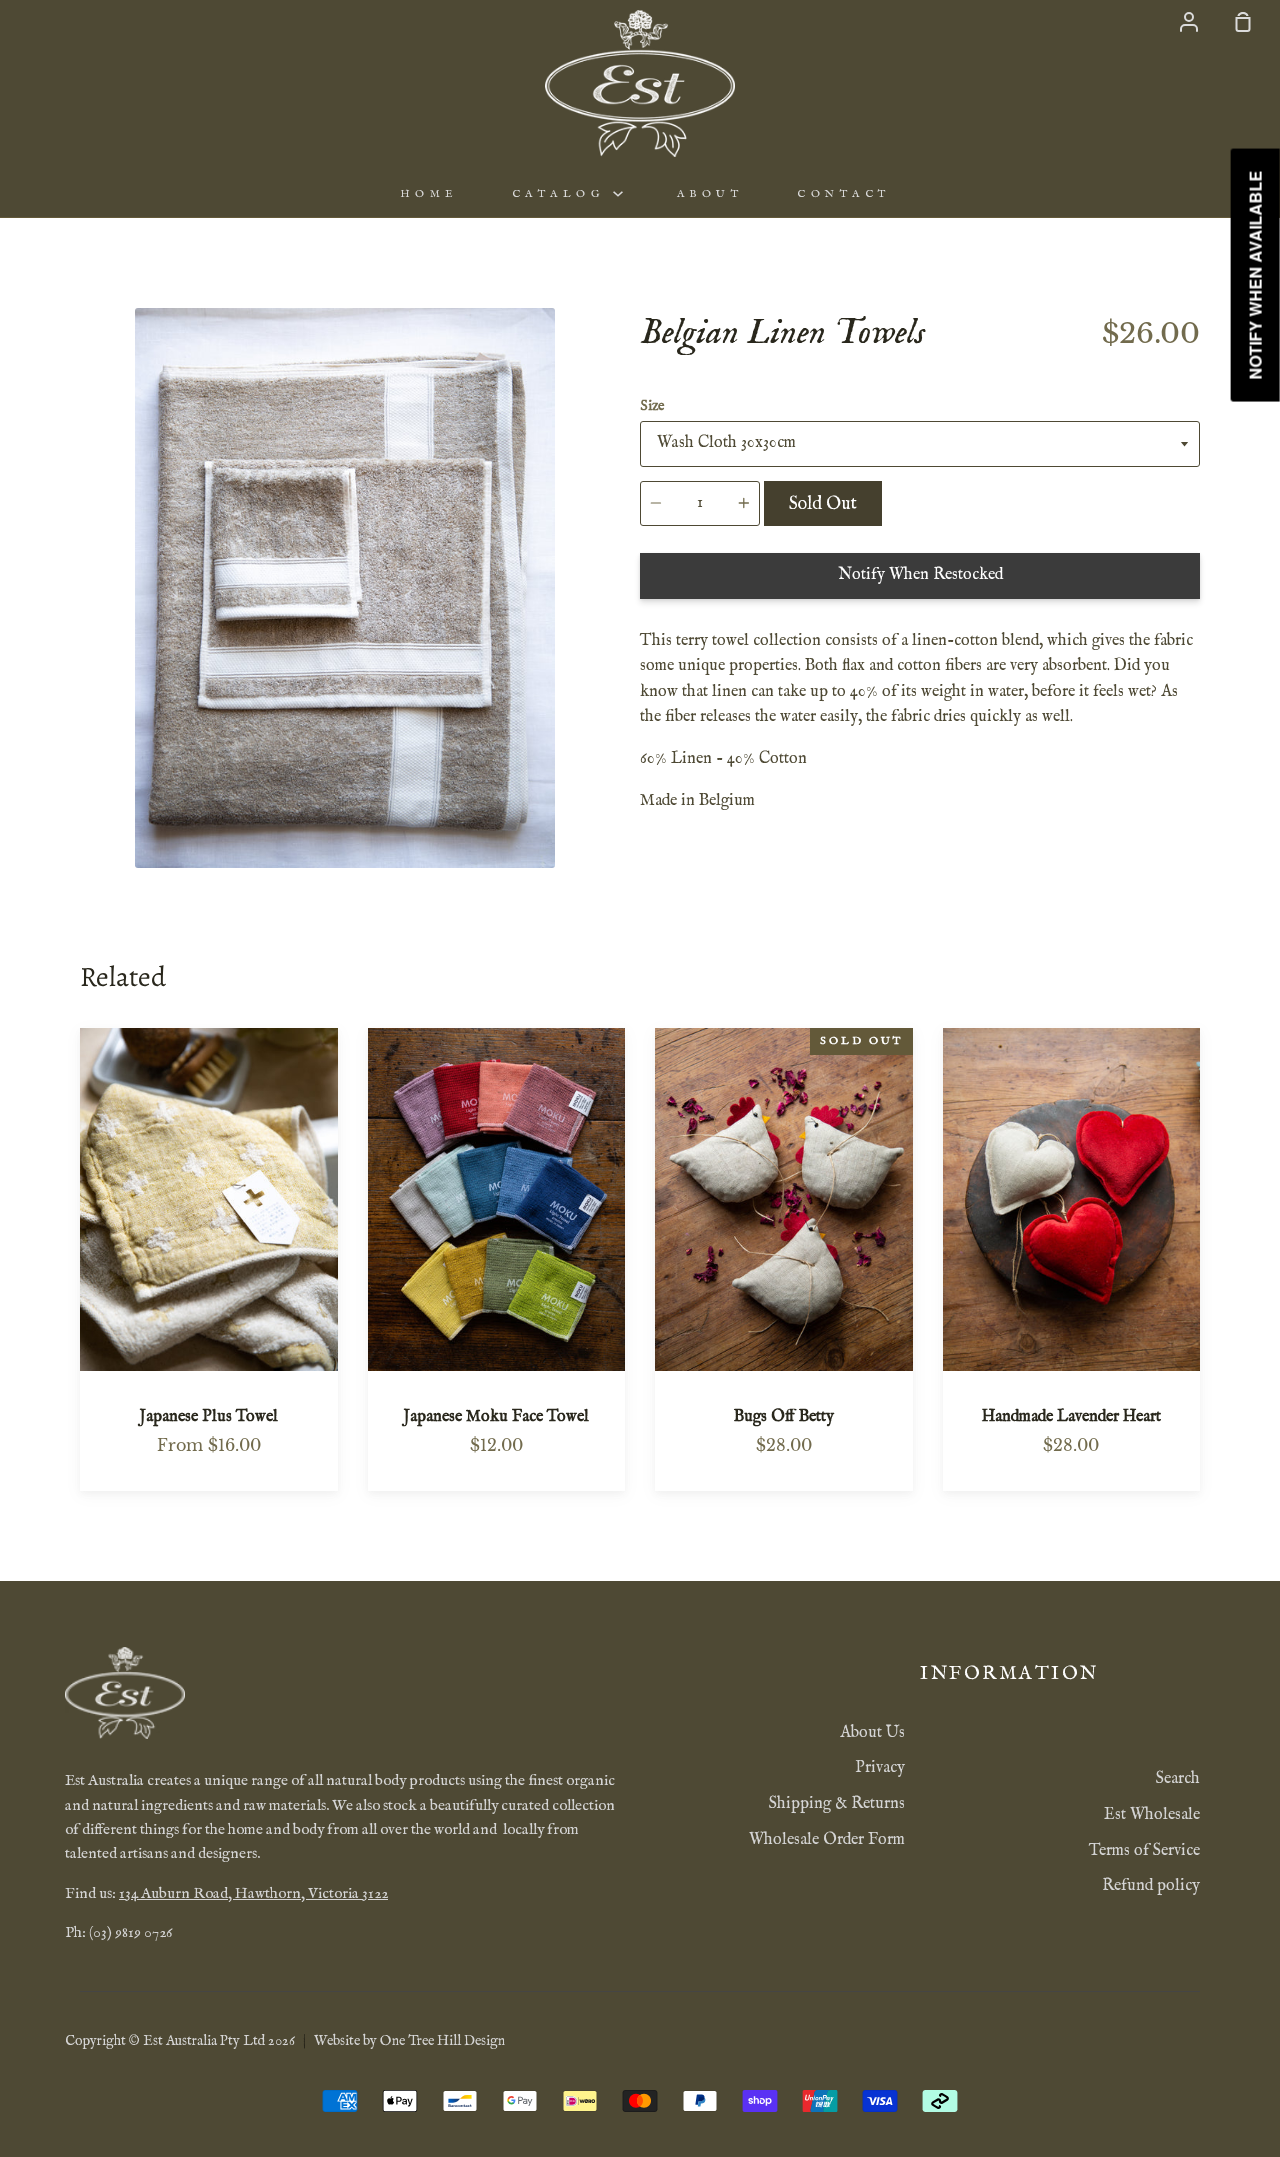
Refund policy (1151, 1886)
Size (652, 406)
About (710, 194)
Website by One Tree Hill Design (409, 2041)
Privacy (880, 1768)
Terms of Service (1144, 1851)
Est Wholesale (1152, 1815)
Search (1178, 1779)
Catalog (562, 194)
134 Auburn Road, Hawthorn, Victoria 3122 (253, 1894)
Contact (844, 194)
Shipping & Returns (837, 1804)
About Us (872, 1733)
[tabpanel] (345, 588)
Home (429, 194)
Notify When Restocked (920, 575)
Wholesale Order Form (827, 1840)
